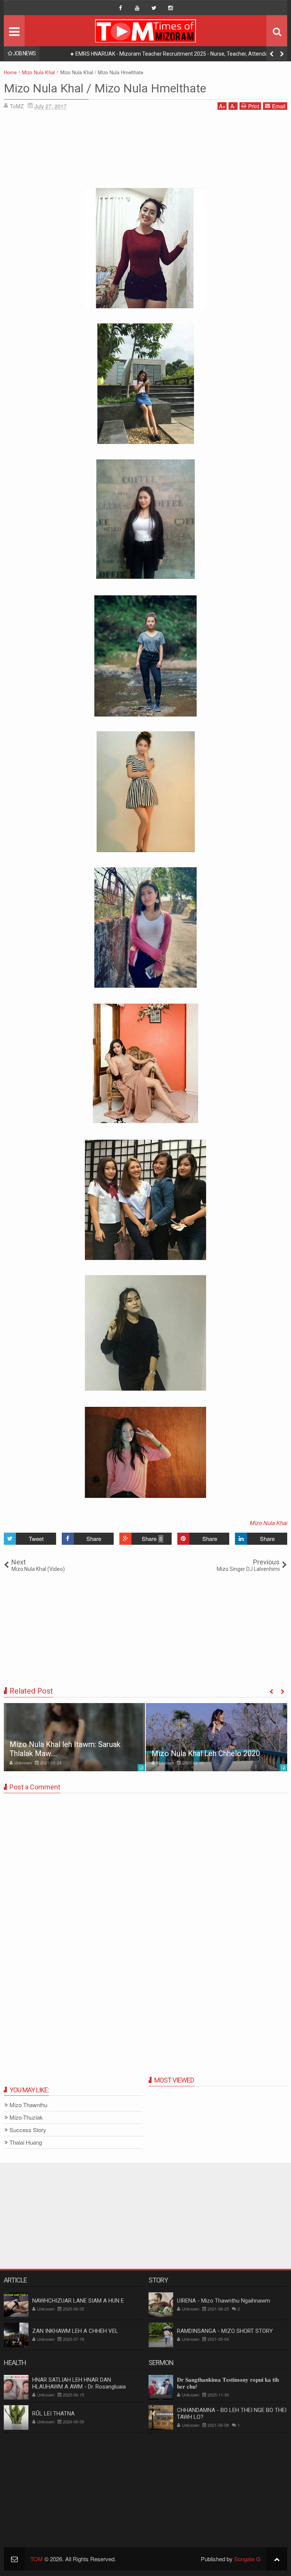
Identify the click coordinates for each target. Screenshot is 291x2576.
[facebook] (120, 8)
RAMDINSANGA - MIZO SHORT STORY (225, 2331)
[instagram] (171, 8)
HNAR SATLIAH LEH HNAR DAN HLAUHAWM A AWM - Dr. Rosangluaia (79, 2383)
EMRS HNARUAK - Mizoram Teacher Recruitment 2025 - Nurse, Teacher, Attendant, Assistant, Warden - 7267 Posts (175, 55)
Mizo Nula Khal (268, 1523)
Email (279, 106)
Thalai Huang (26, 2143)
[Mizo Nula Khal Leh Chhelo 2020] (217, 1737)
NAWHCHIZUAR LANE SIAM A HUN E (78, 2301)
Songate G (247, 2559)
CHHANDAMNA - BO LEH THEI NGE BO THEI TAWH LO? (232, 2414)
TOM (37, 2559)
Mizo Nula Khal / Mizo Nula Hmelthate (105, 88)
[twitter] (154, 8)
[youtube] (137, 8)
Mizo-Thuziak (26, 2118)
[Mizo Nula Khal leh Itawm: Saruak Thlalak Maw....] (74, 1737)
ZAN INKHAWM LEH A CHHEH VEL (75, 2331)
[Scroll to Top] (277, 2559)
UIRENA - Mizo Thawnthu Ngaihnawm (224, 2301)
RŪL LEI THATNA (53, 2414)
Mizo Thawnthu (28, 2105)
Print (254, 106)
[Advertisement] (145, 151)
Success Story (28, 2130)
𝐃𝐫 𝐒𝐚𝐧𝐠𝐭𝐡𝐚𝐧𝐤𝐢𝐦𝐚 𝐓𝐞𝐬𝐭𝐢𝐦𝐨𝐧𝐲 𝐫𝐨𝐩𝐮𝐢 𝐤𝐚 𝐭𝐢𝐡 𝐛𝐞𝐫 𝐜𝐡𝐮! (228, 2383)
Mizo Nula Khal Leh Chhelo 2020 (206, 1753)
